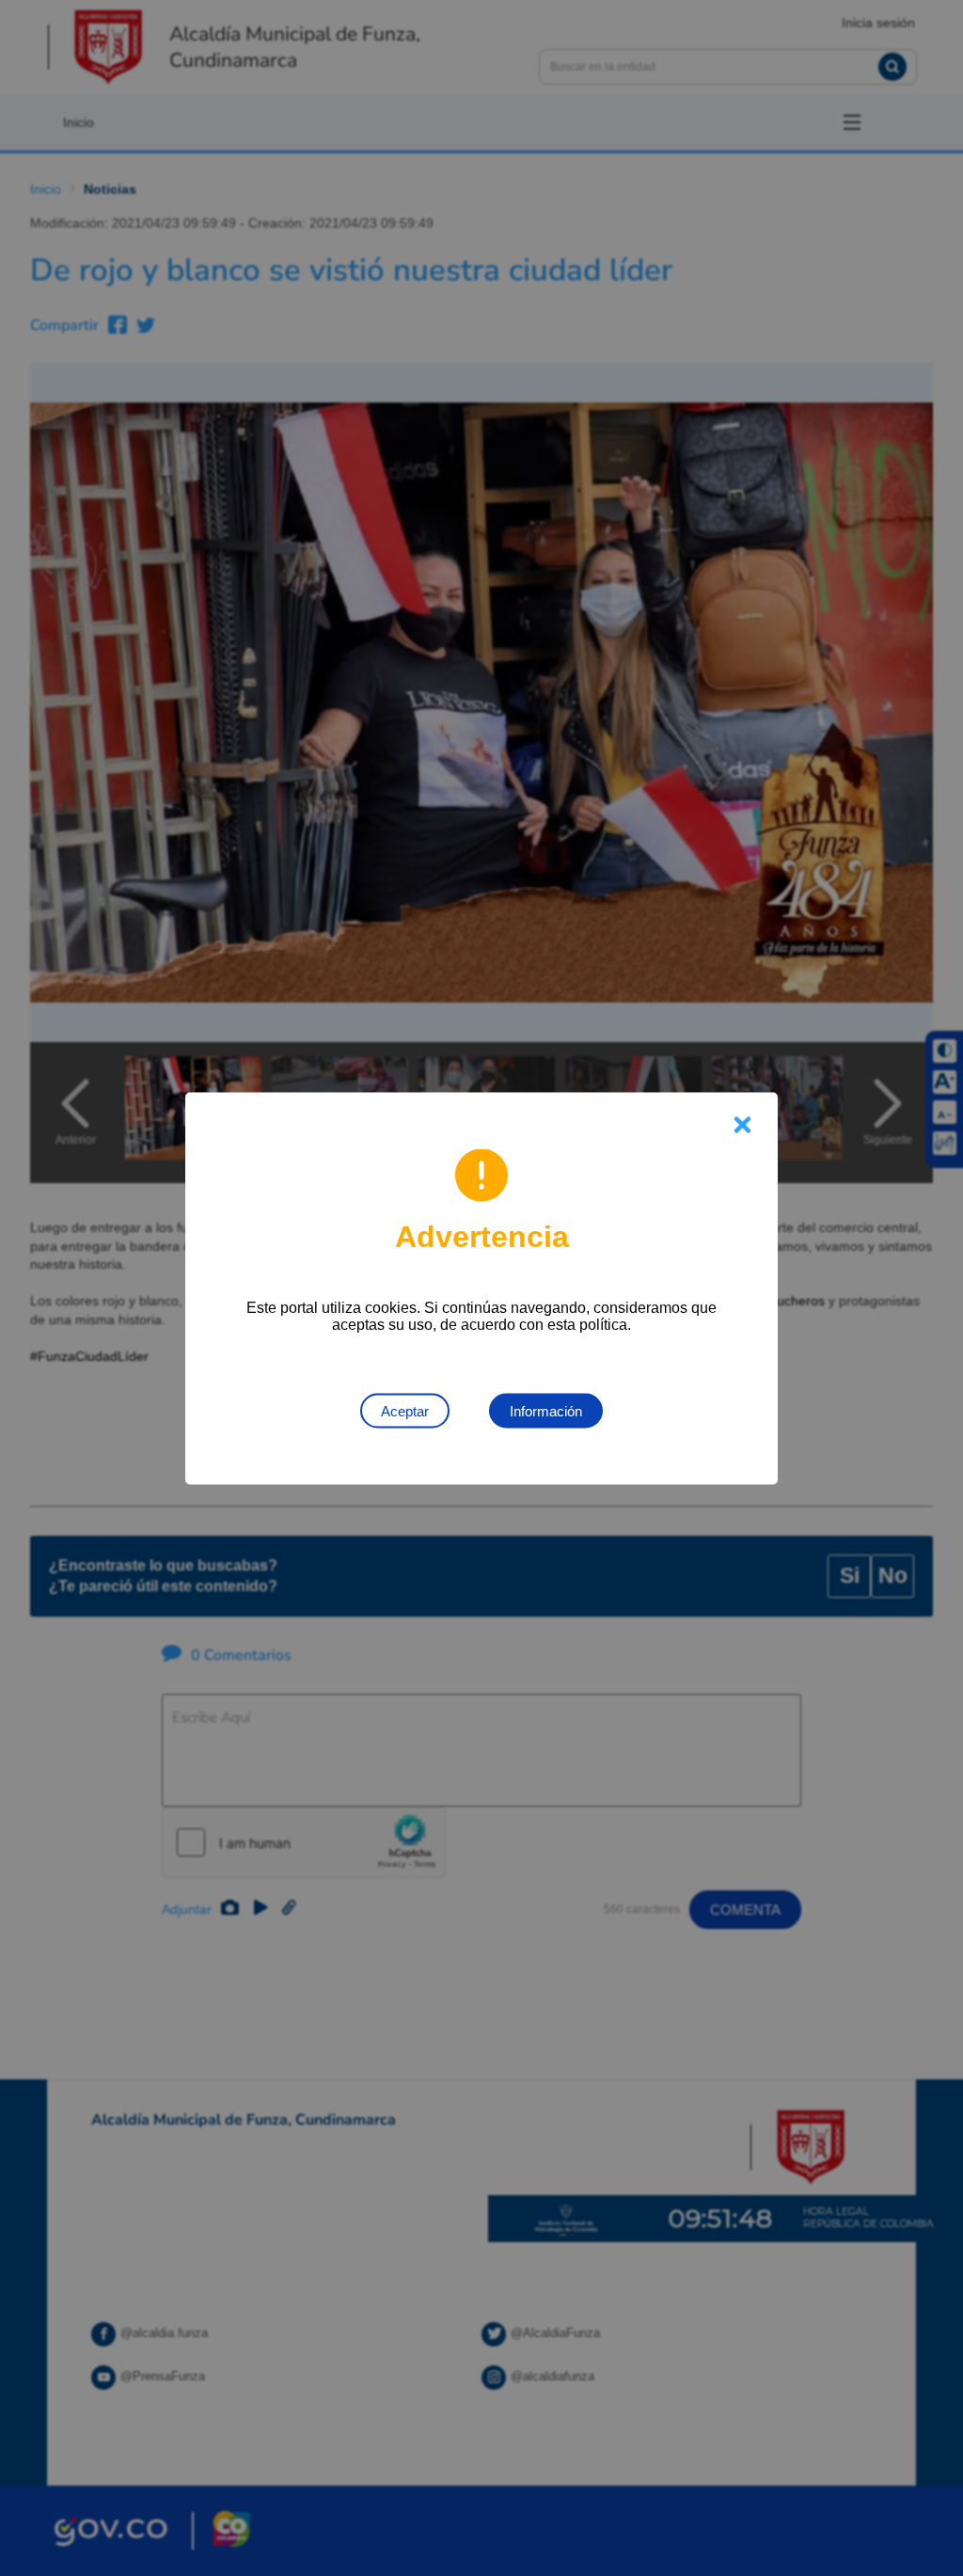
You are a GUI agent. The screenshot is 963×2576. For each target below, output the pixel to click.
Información (546, 1410)
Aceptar (405, 1410)
